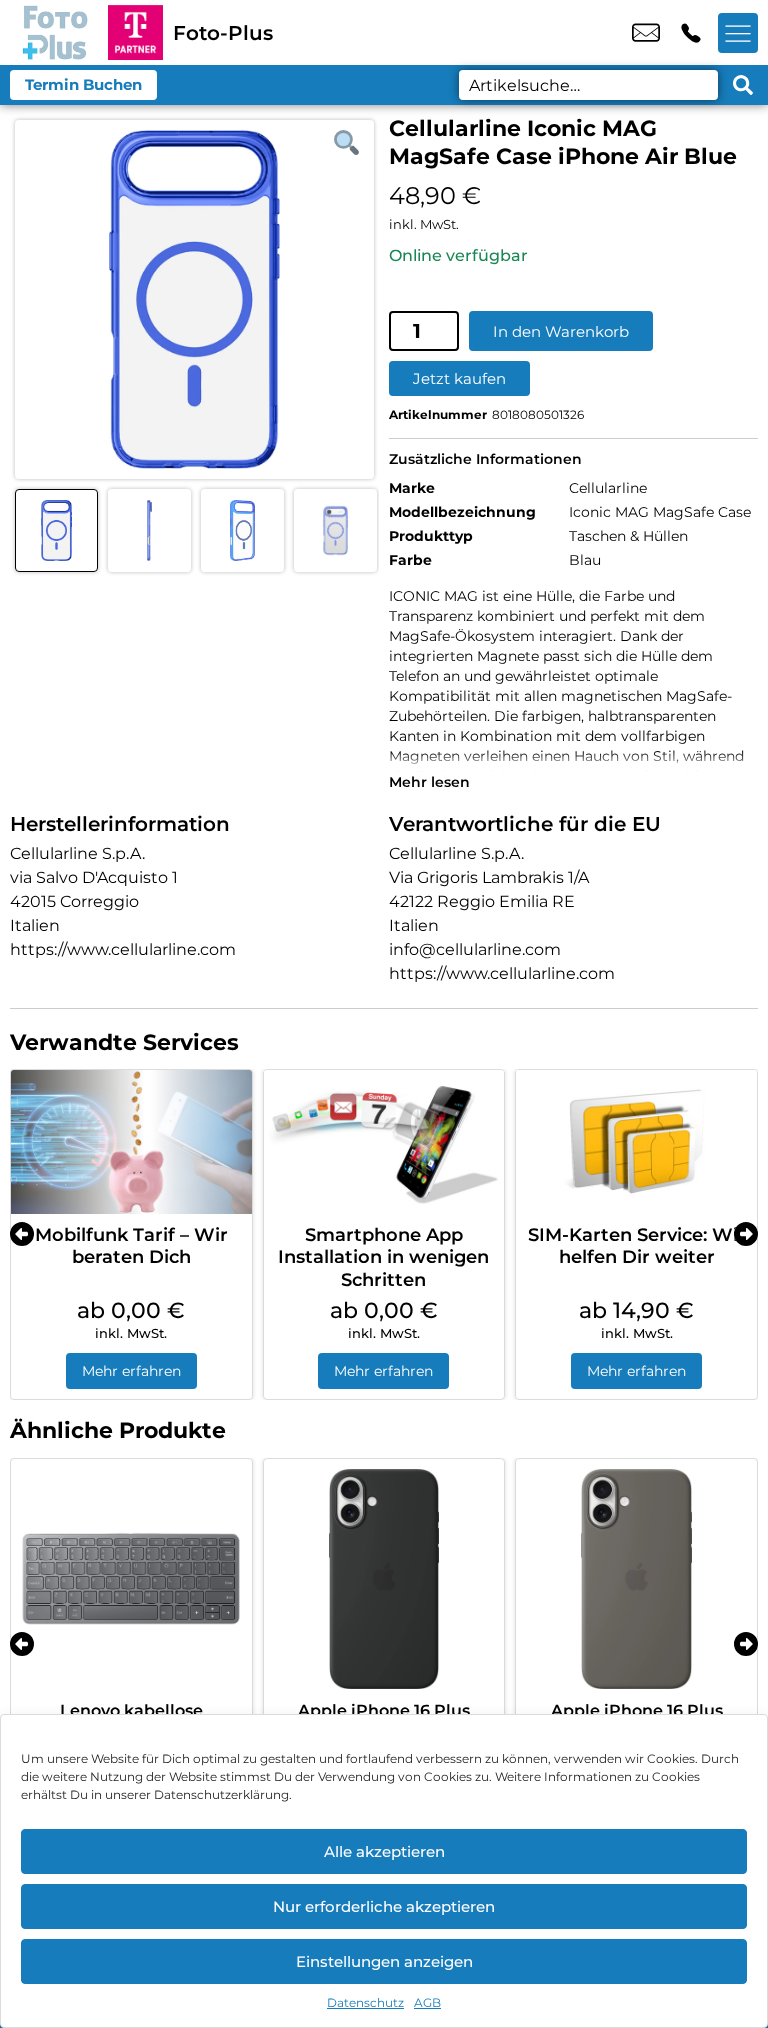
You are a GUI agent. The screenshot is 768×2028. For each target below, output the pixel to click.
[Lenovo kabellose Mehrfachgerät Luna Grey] (131, 1579)
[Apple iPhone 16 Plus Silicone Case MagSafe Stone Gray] (636, 1579)
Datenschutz (365, 2002)
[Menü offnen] (738, 33)
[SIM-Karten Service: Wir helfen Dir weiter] (636, 1142)
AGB (427, 2002)
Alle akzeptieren (384, 1851)
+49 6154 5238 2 (691, 33)
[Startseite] (54, 32)
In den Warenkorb (561, 331)
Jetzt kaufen (459, 378)
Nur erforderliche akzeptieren (384, 1906)
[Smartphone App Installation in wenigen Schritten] (384, 1142)
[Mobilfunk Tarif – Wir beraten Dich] (131, 1142)
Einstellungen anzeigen (384, 1961)
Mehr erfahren (131, 1371)
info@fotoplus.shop (646, 33)
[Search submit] (743, 85)
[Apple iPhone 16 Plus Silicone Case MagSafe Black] (384, 1579)
